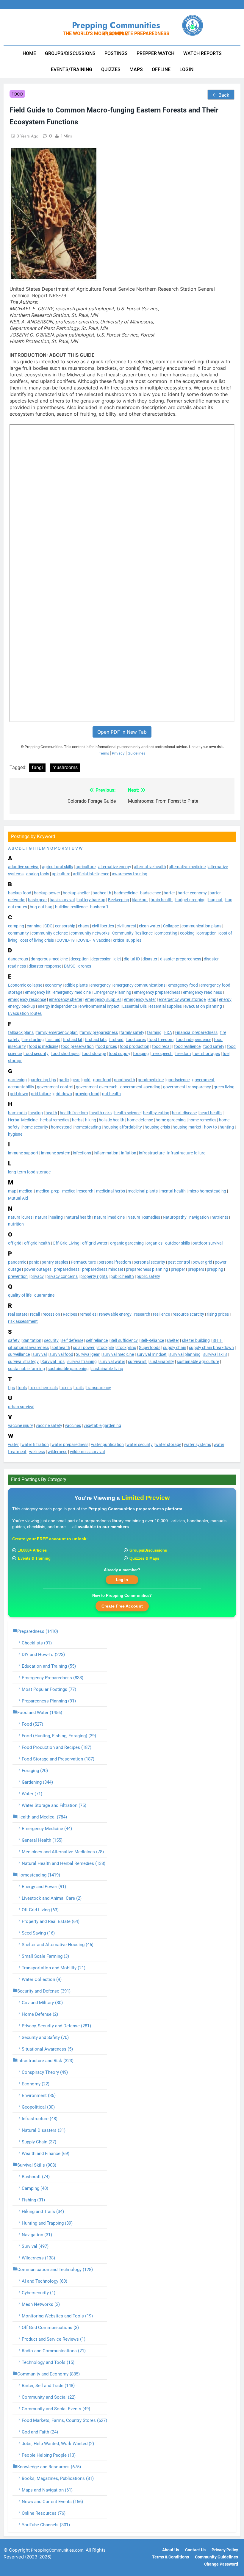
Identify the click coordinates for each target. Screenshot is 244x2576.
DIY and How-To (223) (43, 1655)
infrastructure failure (186, 1153)
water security (140, 1444)
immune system (56, 1153)
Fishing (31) (33, 2200)
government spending (140, 1087)
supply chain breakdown (211, 1348)
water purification (107, 1444)
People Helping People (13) (49, 2455)
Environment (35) (39, 2095)
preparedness (67, 1269)
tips (11, 1388)
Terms (104, 753)
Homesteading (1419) (39, 1875)
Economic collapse (25, 985)
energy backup (22, 1006)
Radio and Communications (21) (54, 2351)
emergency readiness (202, 992)
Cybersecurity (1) (39, 2293)
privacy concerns (62, 1276)
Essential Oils (134, 1006)
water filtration (35, 1444)
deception (80, 959)
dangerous (18, 959)
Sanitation (32, 1340)
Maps (136, 69)
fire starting (33, 1040)
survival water (112, 1361)
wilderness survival (87, 1452)
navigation (199, 1217)
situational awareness (28, 1348)
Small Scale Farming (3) (45, 1956)
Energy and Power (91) (44, 1887)
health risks (101, 1113)
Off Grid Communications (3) (50, 2328)
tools (22, 1388)
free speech (162, 1054)
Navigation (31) (37, 2235)
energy (225, 999)
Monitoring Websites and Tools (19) (57, 2316)
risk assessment (23, 1321)
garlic (64, 1080)
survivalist (137, 1361)
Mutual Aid (18, 1198)
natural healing (49, 1217)
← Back (221, 95)
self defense (72, 1340)
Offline (161, 69)
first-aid (116, 1040)
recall (35, 1314)
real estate (18, 1314)
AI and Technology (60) (44, 2281)
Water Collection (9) (42, 1979)
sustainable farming (26, 1369)
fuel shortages (207, 1054)
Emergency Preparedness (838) (53, 1678)
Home (29, 53)
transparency (99, 1388)
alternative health (150, 867)
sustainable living (107, 1369)
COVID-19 (66, 940)
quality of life (20, 1295)
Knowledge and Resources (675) (49, 2467)
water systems (197, 1444)
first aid (53, 1040)
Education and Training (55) (49, 1666)
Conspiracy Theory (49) (45, 2072)
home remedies (202, 1120)
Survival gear (88, 1354)
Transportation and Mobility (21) (54, 1968)
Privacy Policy (225, 2550)
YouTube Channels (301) (46, 2525)
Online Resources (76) (44, 2513)
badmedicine (126, 893)
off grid (15, 1243)
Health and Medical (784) (42, 1817)
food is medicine (43, 1046)
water (13, 1444)
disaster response (45, 966)
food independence (194, 1040)
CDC (48, 926)
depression (101, 959)
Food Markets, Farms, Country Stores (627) (64, 2420)
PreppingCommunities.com (57, 2550)
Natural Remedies (144, 1217)
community (18, 933)
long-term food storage (29, 1172)
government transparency (187, 1087)
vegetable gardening (102, 1425)
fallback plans (21, 1032)
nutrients (220, 1217)
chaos (84, 926)
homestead (61, 1127)
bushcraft (99, 907)
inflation (129, 1153)
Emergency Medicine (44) (47, 1829)
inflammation (106, 1153)
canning (34, 926)
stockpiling (126, 1348)
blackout (140, 900)
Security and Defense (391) (44, 1991)
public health (122, 1276)
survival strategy (23, 1361)
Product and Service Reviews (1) (54, 2339)
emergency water (140, 999)
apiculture (61, 874)
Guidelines (136, 753)
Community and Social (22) (49, 2397)
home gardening (171, 1120)
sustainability (162, 1361)
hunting (227, 1127)
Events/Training (72, 69)
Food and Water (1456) (40, 1713)
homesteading (88, 1127)
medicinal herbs (111, 1191)
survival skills (215, 1354)
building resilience (71, 907)
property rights (94, 1276)
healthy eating (156, 1113)
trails (79, 1388)
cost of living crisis (37, 940)
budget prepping (190, 900)
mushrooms (65, 767)
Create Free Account (122, 1606)
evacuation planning (203, 1006)
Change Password (221, 2564)
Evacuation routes (25, 1013)
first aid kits (96, 1040)
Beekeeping (119, 900)
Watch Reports (202, 53)
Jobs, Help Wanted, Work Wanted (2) (58, 2444)
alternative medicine (187, 867)
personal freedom (115, 1262)
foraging (141, 1054)
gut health (111, 1094)
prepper (178, 1269)
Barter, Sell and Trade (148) (48, 2386)
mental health (173, 1191)
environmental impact (100, 1006)
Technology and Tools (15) (48, 2362)
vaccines (73, 1425)
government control (55, 1087)
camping (16, 926)
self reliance (97, 1340)
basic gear (37, 900)
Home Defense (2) (40, 2014)
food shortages (65, 1054)
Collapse (171, 926)
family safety (132, 1032)
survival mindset (152, 1354)
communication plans (201, 926)
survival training (82, 1361)
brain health (162, 900)
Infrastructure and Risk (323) (45, 2061)
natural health (78, 1217)
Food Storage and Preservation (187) (58, 1759)
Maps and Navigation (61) (47, 2490)
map (12, 1191)
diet (118, 959)
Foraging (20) (35, 1771)
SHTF (218, 1340)
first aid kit (73, 1040)
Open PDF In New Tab (122, 732)
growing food (87, 1094)
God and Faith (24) (40, 2432)
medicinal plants (143, 1191)
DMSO (70, 966)
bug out (215, 900)
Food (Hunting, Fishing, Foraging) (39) (59, 1736)
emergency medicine (72, 992)
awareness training (130, 874)
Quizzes (111, 69)
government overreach (97, 1087)
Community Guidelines (216, 2557)
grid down (19, 1094)
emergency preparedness (157, 992)
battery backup (91, 900)
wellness (37, 1452)
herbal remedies (55, 1120)
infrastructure (152, 1153)
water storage (168, 1444)
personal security (149, 1262)
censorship (65, 926)
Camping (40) (35, 2188)
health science (127, 1113)
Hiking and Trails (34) (43, 2212)
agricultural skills (57, 867)
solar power (84, 1348)
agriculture (86, 867)
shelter (173, 1340)
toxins (66, 1388)
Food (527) (32, 1724)
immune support (23, 1153)
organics (154, 1243)
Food (17, 94)
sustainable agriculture (198, 1361)
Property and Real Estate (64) (51, 1921)
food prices (107, 1046)
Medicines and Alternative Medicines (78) (63, 1852)
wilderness (57, 1452)
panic (34, 1262)
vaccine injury (21, 1425)
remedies (88, 1314)
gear (76, 1080)
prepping (215, 1269)
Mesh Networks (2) (41, 2304)
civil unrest (126, 926)
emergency (101, 985)
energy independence (57, 1006)
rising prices (218, 1314)
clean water (150, 926)
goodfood (102, 1080)
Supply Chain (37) (39, 2142)
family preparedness (99, 1032)
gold (86, 1080)
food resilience (187, 1046)
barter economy (192, 893)
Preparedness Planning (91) (49, 1701)
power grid (202, 1262)
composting (166, 933)
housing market (187, 1127)
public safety (148, 1276)
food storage (94, 1054)
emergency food (183, 985)
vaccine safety (49, 1425)
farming (154, 1032)
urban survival (21, 1407)
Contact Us (195, 2550)
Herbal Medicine (23, 1120)
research (142, 1314)
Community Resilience (132, 933)
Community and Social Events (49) (56, 2409)
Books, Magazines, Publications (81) (58, 2478)
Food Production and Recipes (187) (57, 1747)
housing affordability (123, 1127)
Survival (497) (35, 2246)
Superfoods (150, 1348)
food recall (162, 1046)
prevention (18, 1276)
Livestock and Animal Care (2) (52, 1898)
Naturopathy (175, 1217)
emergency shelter (66, 999)
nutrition (16, 1224)
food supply (119, 1054)
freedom (183, 1054)
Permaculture (83, 1262)
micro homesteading (207, 1191)
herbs (77, 1120)
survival (40, 1354)
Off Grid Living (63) (40, 1910)
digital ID (132, 959)
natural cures (20, 1217)
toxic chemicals (44, 1388)
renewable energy (115, 1314)
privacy (37, 1276)
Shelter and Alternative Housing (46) (58, 1945)
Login (186, 69)
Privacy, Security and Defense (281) (56, 2026)
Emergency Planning (112, 992)
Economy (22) (36, 2084)
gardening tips (43, 1080)
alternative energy (115, 867)
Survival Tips (53, 1361)
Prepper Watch (155, 53)
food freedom (161, 1040)
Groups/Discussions (70, 53)
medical (26, 1191)
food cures (136, 1040)
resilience (161, 1314)
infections (82, 1153)
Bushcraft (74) (36, 2177)
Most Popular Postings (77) (49, 1689)
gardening (17, 1080)
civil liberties (103, 926)
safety (14, 1340)
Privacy (118, 753)
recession (51, 1314)
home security (35, 1127)
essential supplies (166, 1006)
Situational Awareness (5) (47, 2049)
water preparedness (70, 1444)
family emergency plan (57, 1032)
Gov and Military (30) (42, 2003)
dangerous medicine (49, 959)
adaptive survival (24, 867)
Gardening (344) (37, 1782)
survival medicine (118, 1354)
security (51, 1340)
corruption (207, 933)
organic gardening (127, 1243)
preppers (196, 1269)
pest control (179, 1262)
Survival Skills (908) (37, 2165)
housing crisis (157, 1127)
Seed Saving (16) (38, 1933)
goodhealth (125, 1080)
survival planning (185, 1354)
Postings (116, 53)
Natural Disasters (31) (44, 2130)
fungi (37, 767)
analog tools (38, 874)
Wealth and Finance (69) (46, 2154)
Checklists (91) (37, 1643)
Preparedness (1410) (38, 1631)
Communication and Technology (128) (55, 2270)
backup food (20, 893)
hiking (91, 1120)
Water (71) (32, 1794)
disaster (150, 959)
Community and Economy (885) (49, 2374)
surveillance (19, 1354)
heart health (211, 1113)
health (51, 1113)
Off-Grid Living (66, 1243)
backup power (47, 893)
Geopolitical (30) (38, 2107)
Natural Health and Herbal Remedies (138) (64, 1863)
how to (211, 1127)
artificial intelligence (91, 874)
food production (134, 1046)
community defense (50, 933)
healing (36, 1113)
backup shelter (76, 893)
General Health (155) (42, 1840)
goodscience (178, 1080)
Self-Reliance (152, 1340)
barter (169, 893)
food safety (214, 1046)
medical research (78, 1191)
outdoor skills (177, 1243)
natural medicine (109, 1217)
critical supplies (127, 940)
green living (224, 1087)
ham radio (17, 1113)
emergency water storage (182, 999)
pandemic (17, 1262)
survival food (61, 1354)
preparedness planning (147, 1269)
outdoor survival (208, 1243)
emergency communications (139, 985)
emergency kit (38, 992)
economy (53, 985)
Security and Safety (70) (45, 2037)
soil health (61, 1348)
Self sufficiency (124, 1340)
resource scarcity (188, 1314)
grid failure (41, 1094)
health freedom (74, 1113)
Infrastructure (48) (40, 2119)
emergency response (27, 999)
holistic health (112, 1120)
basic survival (62, 900)
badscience (151, 893)
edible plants (76, 985)
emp (212, 999)
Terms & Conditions (171, 2557)
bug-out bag (41, 907)
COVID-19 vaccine (94, 940)
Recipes (70, 1314)
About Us (171, 2550)
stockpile (105, 1348)
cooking (187, 933)
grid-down (63, 1094)
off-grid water (95, 1243)
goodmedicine (151, 1080)
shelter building (196, 1340)
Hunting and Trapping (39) (47, 2223)
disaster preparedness (181, 959)
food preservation (77, 1046)
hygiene (15, 1134)
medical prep (48, 1191)
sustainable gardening (68, 1369)
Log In (122, 1580)
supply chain (175, 1348)
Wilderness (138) (38, 2258)
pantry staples (55, 1262)
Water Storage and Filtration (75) (54, 1805)
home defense (140, 1120)
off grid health (37, 1243)
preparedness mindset (103, 1269)
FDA (168, 1032)
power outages (38, 1269)
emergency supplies (103, 999)
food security (36, 1054)
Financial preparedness (196, 1032)
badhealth (102, 893)
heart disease (184, 1113)
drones (85, 966)
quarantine (44, 1295)
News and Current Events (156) (52, 2502)
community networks (90, 933)
